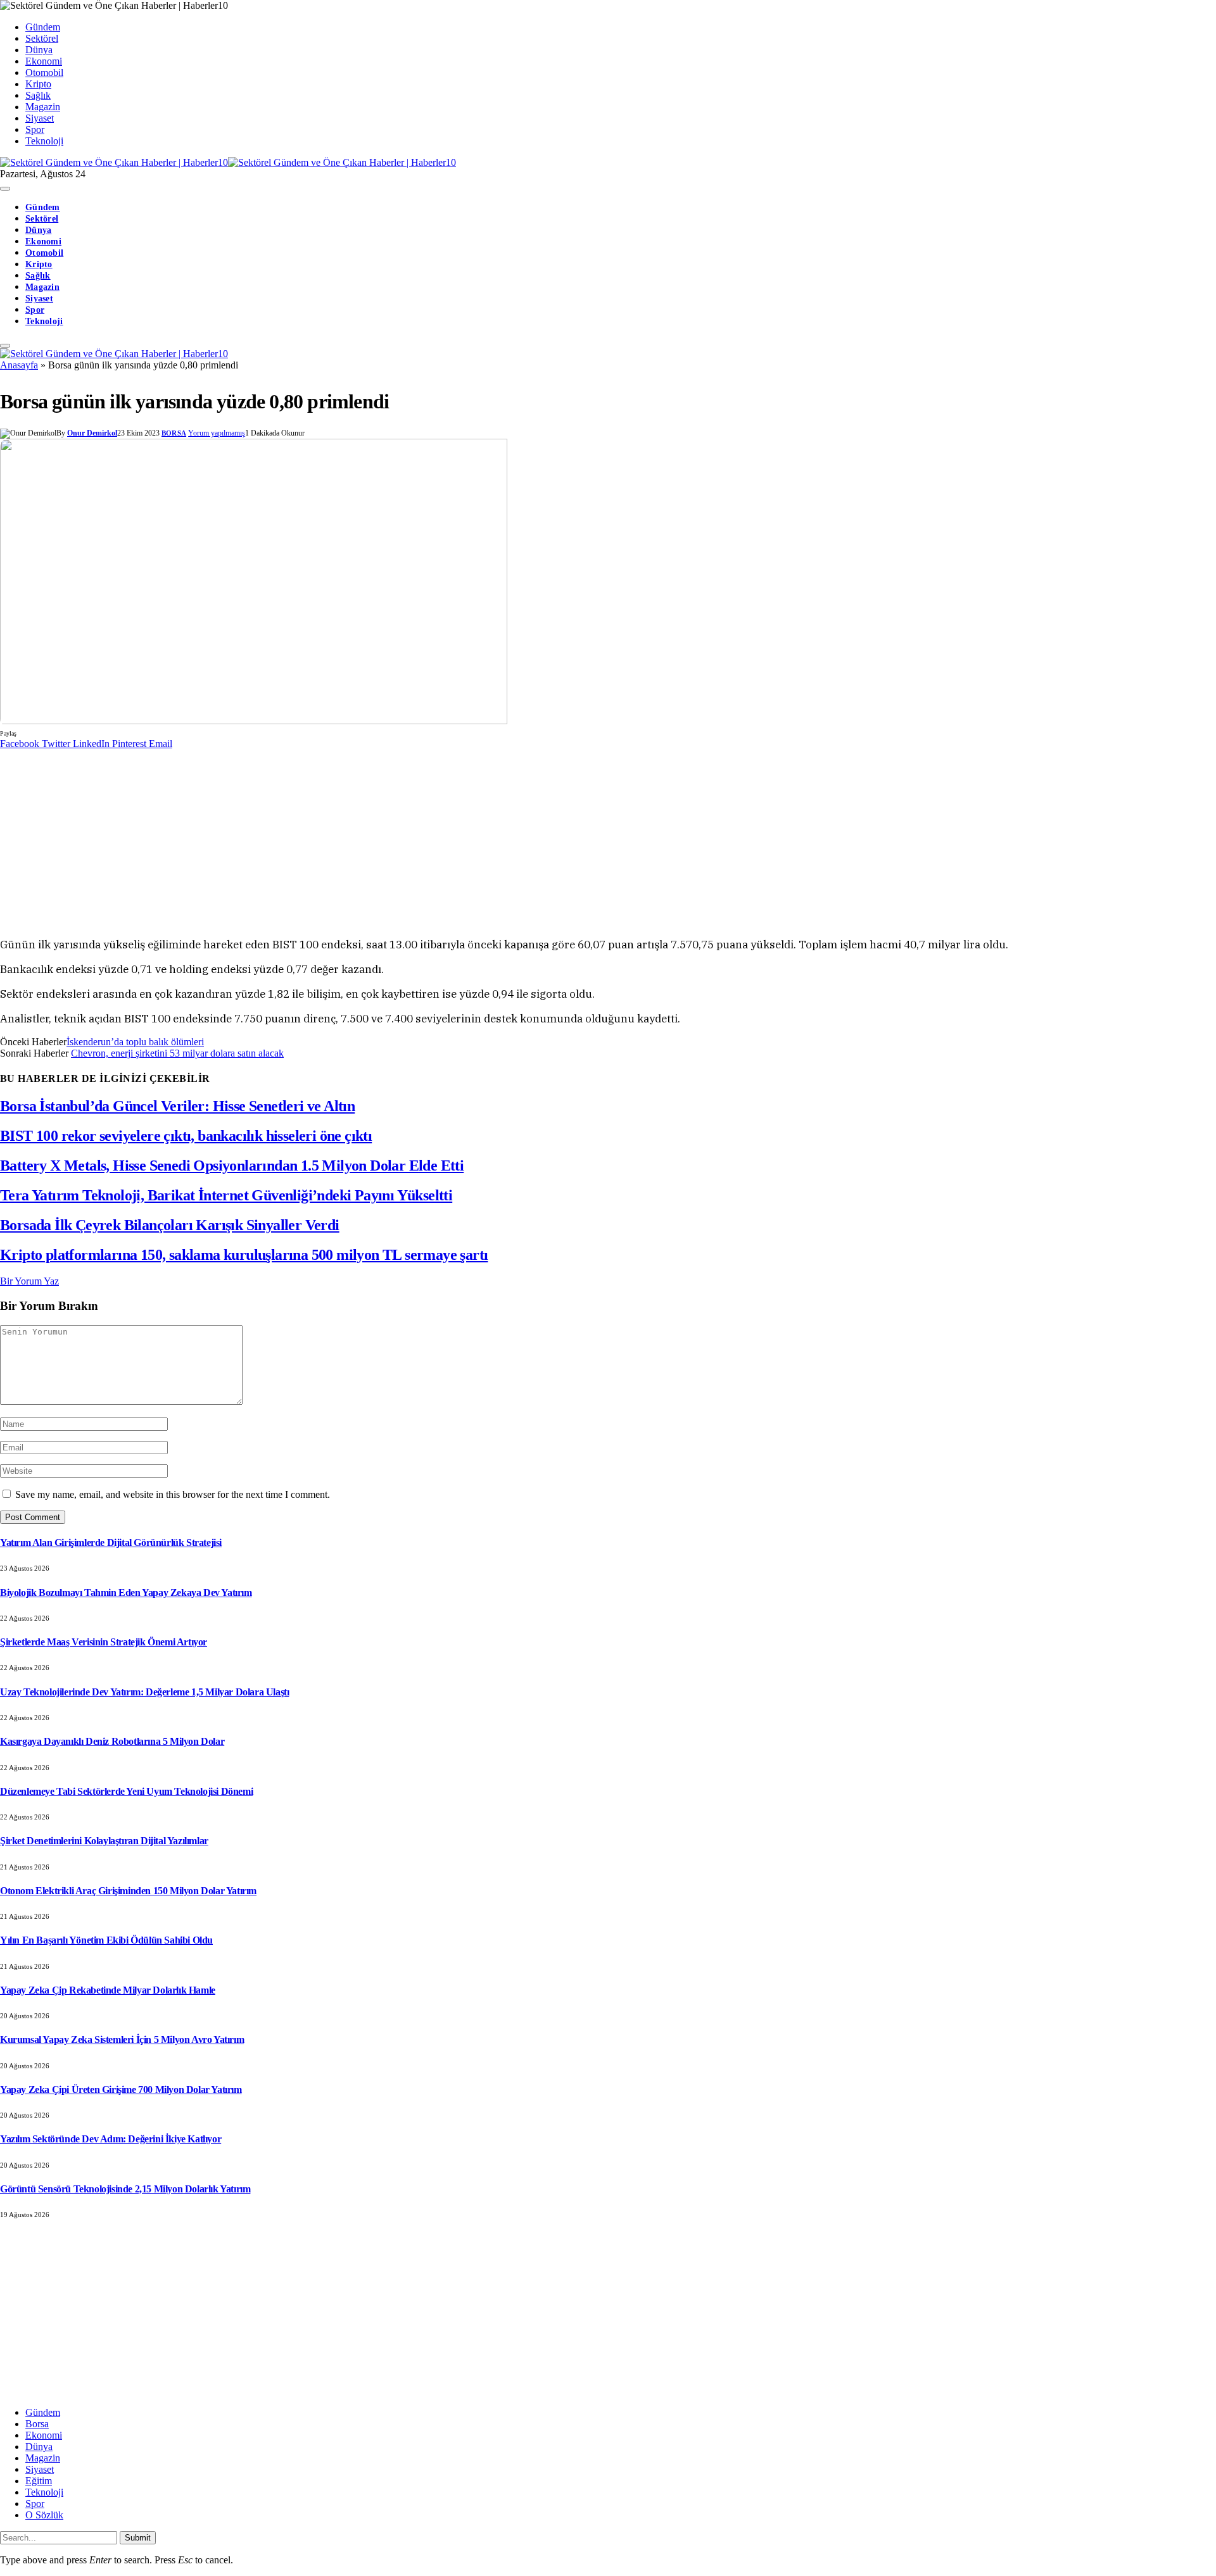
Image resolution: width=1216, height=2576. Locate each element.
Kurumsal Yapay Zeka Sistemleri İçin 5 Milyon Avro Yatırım (122, 2039)
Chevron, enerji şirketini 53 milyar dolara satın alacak (177, 1053)
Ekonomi (44, 61)
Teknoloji (44, 141)
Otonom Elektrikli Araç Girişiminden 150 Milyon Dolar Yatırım (128, 1891)
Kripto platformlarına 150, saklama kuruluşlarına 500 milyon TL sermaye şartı (244, 1255)
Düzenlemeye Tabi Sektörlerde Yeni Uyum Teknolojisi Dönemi (126, 1791)
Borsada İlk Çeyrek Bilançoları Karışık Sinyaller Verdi (170, 1225)
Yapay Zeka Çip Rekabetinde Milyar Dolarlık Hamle (108, 1990)
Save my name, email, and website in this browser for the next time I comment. (173, 1494)
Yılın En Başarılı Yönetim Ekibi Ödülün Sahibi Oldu (106, 1940)
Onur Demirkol (92, 433)
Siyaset (40, 118)
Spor (35, 129)
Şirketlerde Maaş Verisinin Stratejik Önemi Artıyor (104, 1642)
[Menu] (5, 189)
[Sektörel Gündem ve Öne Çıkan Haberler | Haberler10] (228, 162)
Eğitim (39, 2481)
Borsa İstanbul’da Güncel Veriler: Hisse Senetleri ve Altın (177, 1106)
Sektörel (42, 38)
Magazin (43, 107)
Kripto (38, 84)
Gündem (43, 27)
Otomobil (44, 72)
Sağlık (38, 95)
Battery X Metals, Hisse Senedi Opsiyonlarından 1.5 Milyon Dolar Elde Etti (232, 1165)
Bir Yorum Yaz (29, 1281)
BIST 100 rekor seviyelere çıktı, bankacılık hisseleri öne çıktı (186, 1136)
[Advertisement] (380, 838)
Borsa (174, 433)
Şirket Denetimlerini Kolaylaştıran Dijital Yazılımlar (104, 1841)
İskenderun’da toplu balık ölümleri (135, 1042)
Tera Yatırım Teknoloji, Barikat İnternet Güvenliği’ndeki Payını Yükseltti (226, 1195)
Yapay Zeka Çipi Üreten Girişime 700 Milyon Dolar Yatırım (121, 2089)
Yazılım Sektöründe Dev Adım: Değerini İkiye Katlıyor (111, 2139)
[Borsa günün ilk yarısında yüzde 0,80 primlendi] (254, 721)
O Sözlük (44, 2515)
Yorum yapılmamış (217, 433)
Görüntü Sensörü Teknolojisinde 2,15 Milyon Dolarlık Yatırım (125, 2189)
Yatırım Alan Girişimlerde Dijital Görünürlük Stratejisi (111, 1542)
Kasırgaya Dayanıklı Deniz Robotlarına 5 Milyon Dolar (112, 1741)
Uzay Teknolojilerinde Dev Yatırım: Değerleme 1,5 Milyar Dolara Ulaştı (144, 1692)
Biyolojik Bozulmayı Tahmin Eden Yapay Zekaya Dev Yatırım (126, 1593)
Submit (138, 2538)
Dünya (39, 50)
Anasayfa (19, 365)
